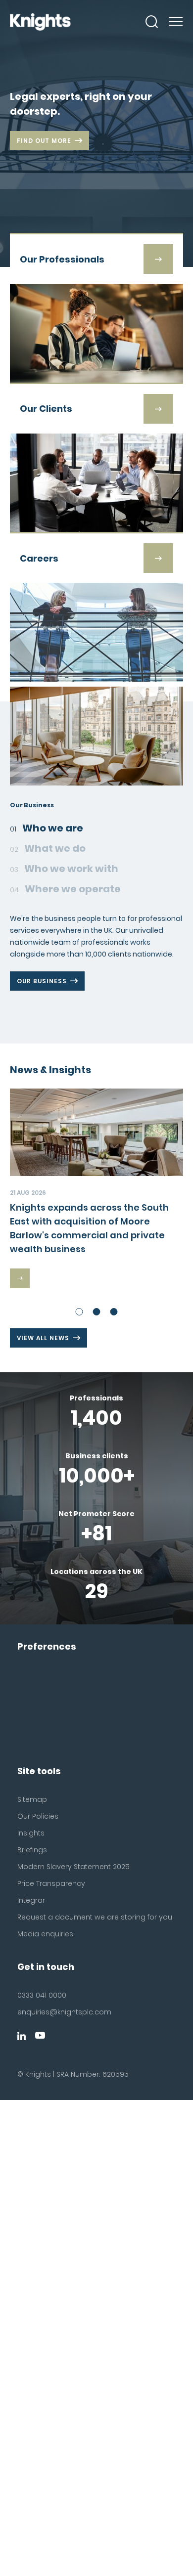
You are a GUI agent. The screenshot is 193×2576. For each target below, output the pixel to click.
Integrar (31, 1900)
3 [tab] (114, 1312)
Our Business (42, 981)
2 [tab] (97, 1312)
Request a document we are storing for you (95, 1917)
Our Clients (40, 1017)
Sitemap (32, 1799)
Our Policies (38, 1816)
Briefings (32, 1850)
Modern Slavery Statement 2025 (73, 1867)
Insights (31, 1833)
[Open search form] (152, 22)
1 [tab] (79, 1312)
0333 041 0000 (42, 1995)
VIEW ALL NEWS (43, 1338)
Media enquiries (45, 1934)
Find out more (44, 141)
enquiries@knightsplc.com (64, 2012)
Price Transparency (51, 1883)
